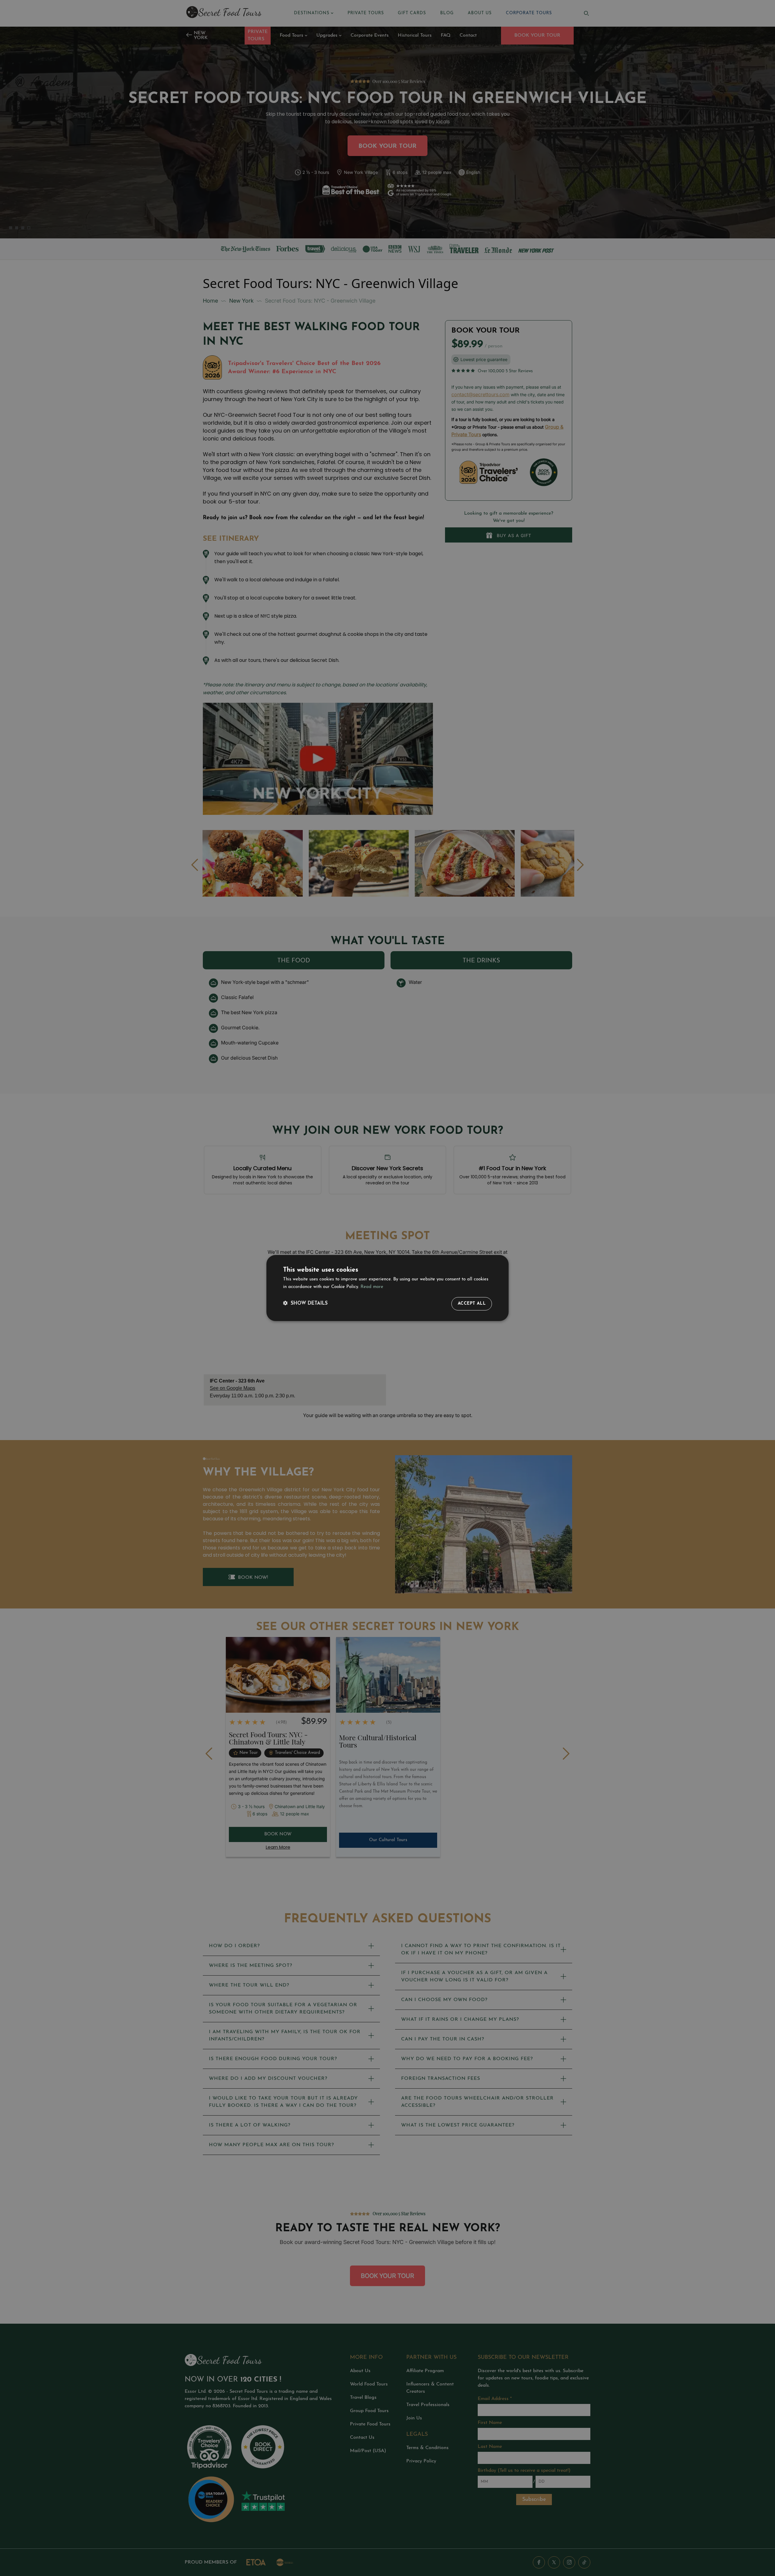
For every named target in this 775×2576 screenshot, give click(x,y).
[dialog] (387, 1288)
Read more (372, 1287)
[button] (305, 1304)
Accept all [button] (472, 1304)
